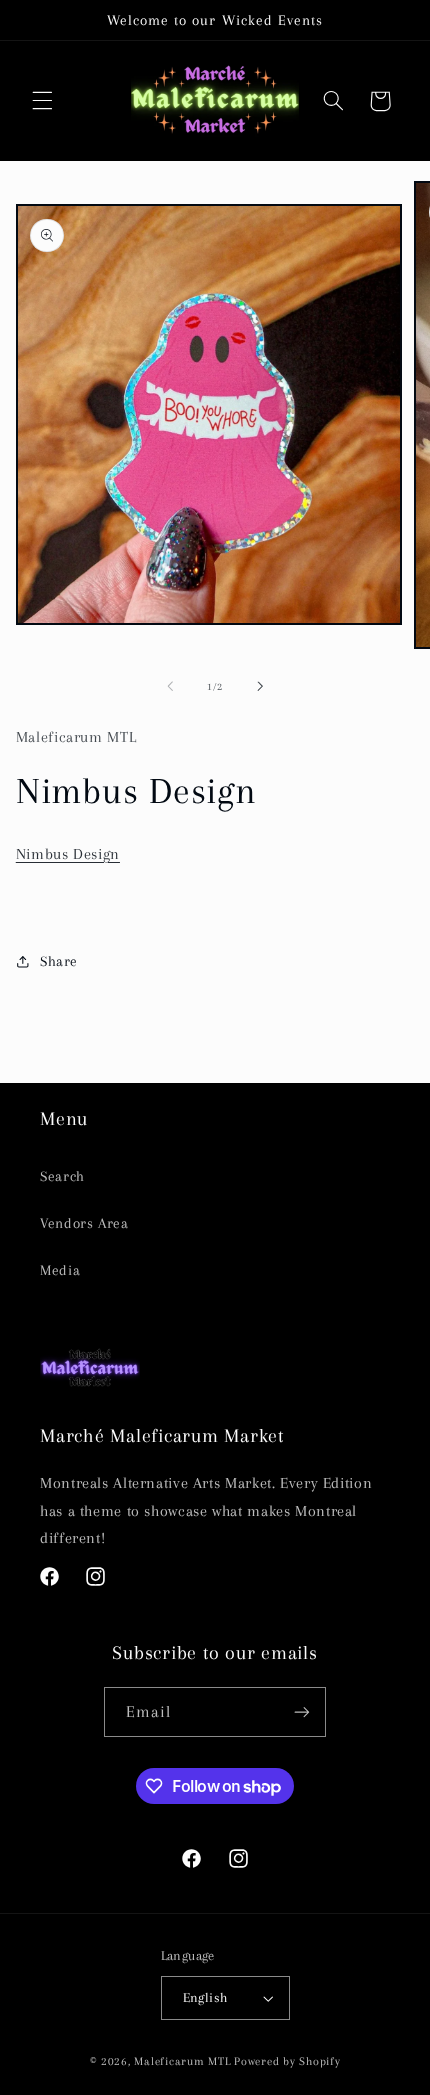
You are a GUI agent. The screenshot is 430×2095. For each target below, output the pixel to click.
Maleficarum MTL (182, 2061)
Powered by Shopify (287, 2061)
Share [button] (59, 961)
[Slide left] (170, 687)
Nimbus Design (68, 854)
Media (60, 1270)
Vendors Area (84, 1223)
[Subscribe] (302, 1711)
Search (62, 1176)
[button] (42, 101)
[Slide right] (260, 687)
